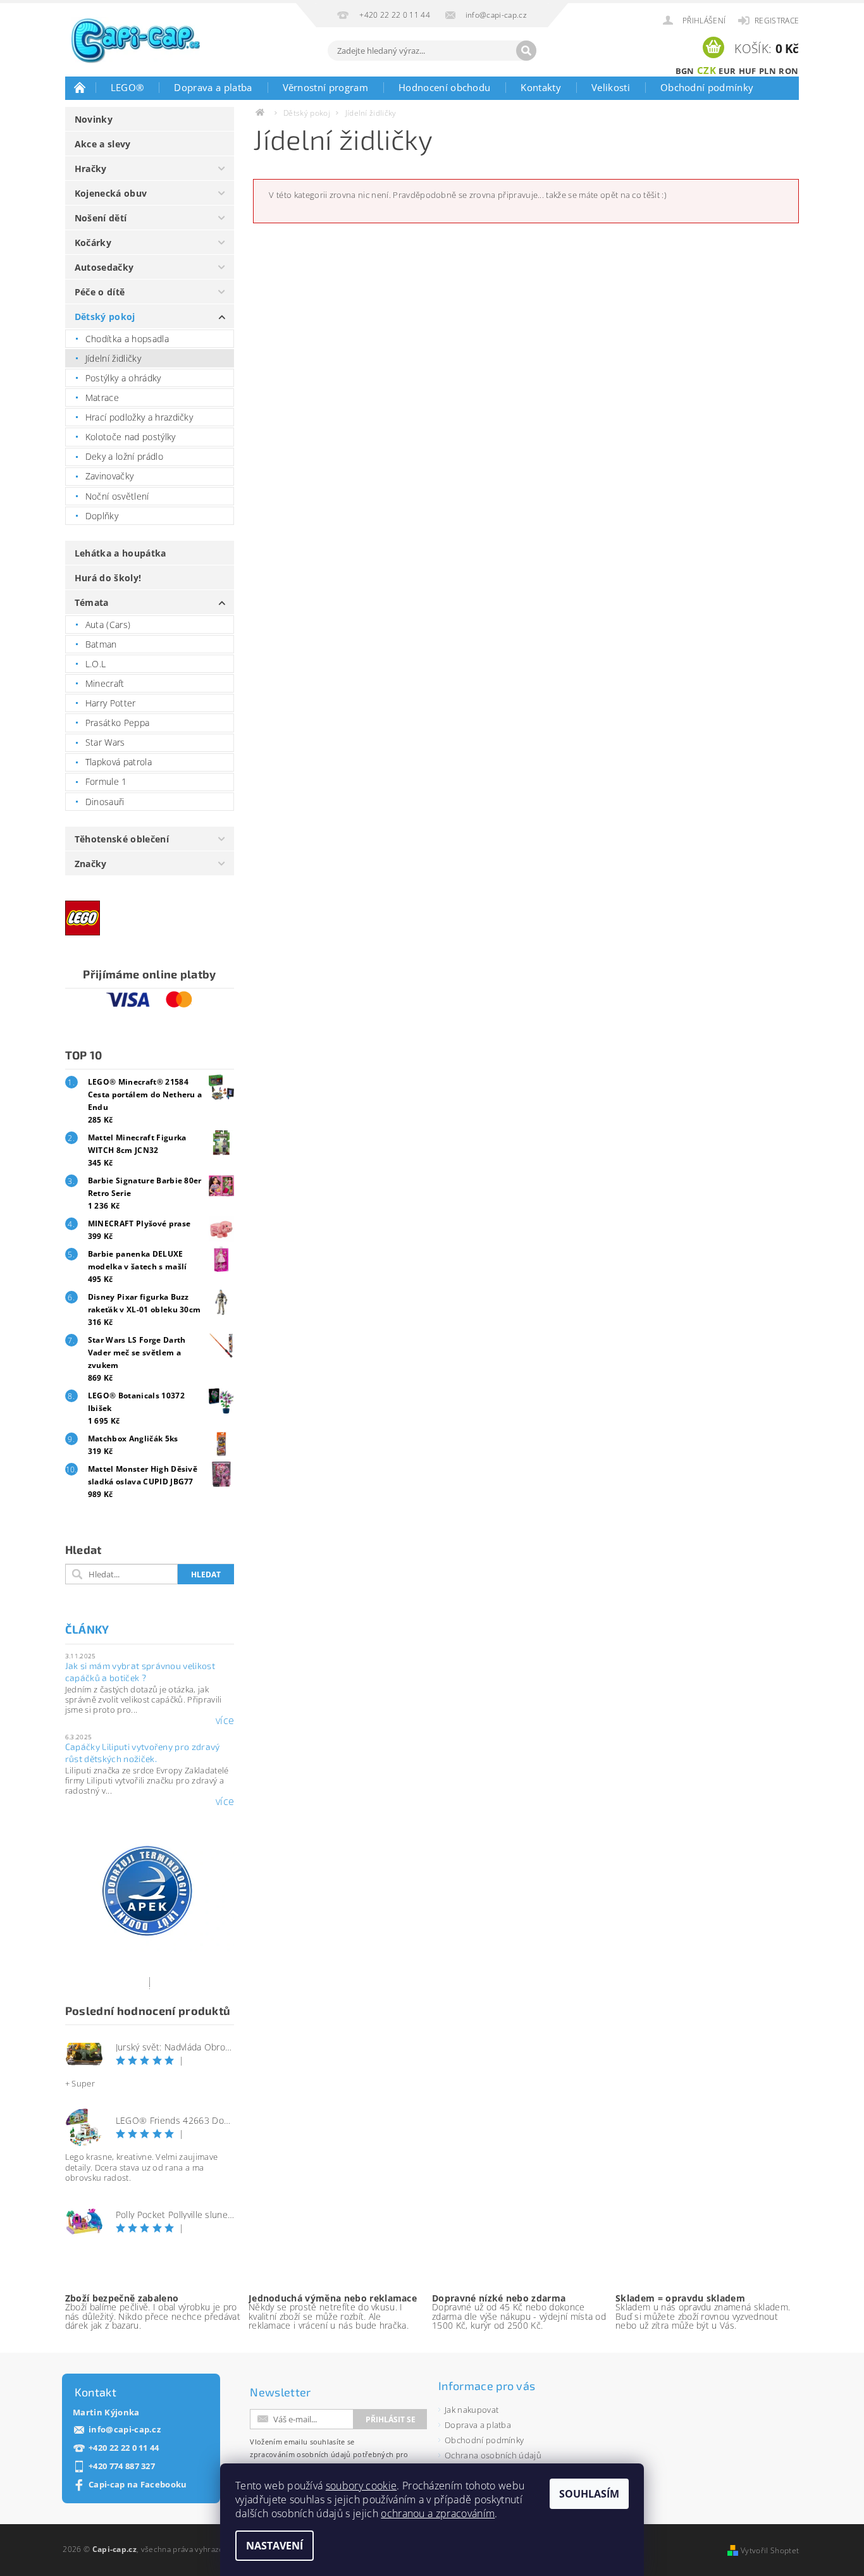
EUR (727, 71)
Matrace (102, 397)
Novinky (94, 119)
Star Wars (105, 742)
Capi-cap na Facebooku (138, 2485)
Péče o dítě (100, 292)
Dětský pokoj (105, 317)
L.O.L (96, 664)
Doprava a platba (213, 87)
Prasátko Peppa (117, 723)
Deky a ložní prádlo (124, 456)
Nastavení (275, 2546)
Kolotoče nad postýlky (131, 437)
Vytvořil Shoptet (770, 2550)
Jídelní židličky (113, 358)
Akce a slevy (103, 144)
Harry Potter (111, 703)
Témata (92, 602)
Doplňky (102, 516)
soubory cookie (361, 2486)
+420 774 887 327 (122, 2466)
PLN (768, 71)
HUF (748, 71)
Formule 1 (106, 781)
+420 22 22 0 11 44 (124, 2448)
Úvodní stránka (80, 87)
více (225, 1720)
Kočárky (93, 243)
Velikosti (611, 87)
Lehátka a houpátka (120, 553)
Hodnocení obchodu (444, 87)
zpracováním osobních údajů (300, 2454)
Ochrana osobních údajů (493, 2455)
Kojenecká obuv (111, 193)
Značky (91, 864)
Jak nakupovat (472, 2410)
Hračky (91, 169)
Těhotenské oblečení (122, 839)
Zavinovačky (110, 476)
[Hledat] (526, 51)
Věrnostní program (325, 87)
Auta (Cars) (108, 625)
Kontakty (541, 87)
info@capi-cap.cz (125, 2430)
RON (788, 71)
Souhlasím (589, 2494)
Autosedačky (104, 267)
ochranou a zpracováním (438, 2513)
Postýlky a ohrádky (123, 378)
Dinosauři (105, 802)
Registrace (777, 21)
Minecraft (105, 683)
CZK (707, 70)
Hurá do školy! (108, 578)
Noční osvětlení (117, 496)
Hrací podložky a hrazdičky (139, 417)
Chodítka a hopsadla (127, 339)
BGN (685, 71)
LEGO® (127, 87)
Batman (101, 644)
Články (87, 1629)
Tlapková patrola (119, 762)
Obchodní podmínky (707, 87)
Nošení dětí (101, 218)
